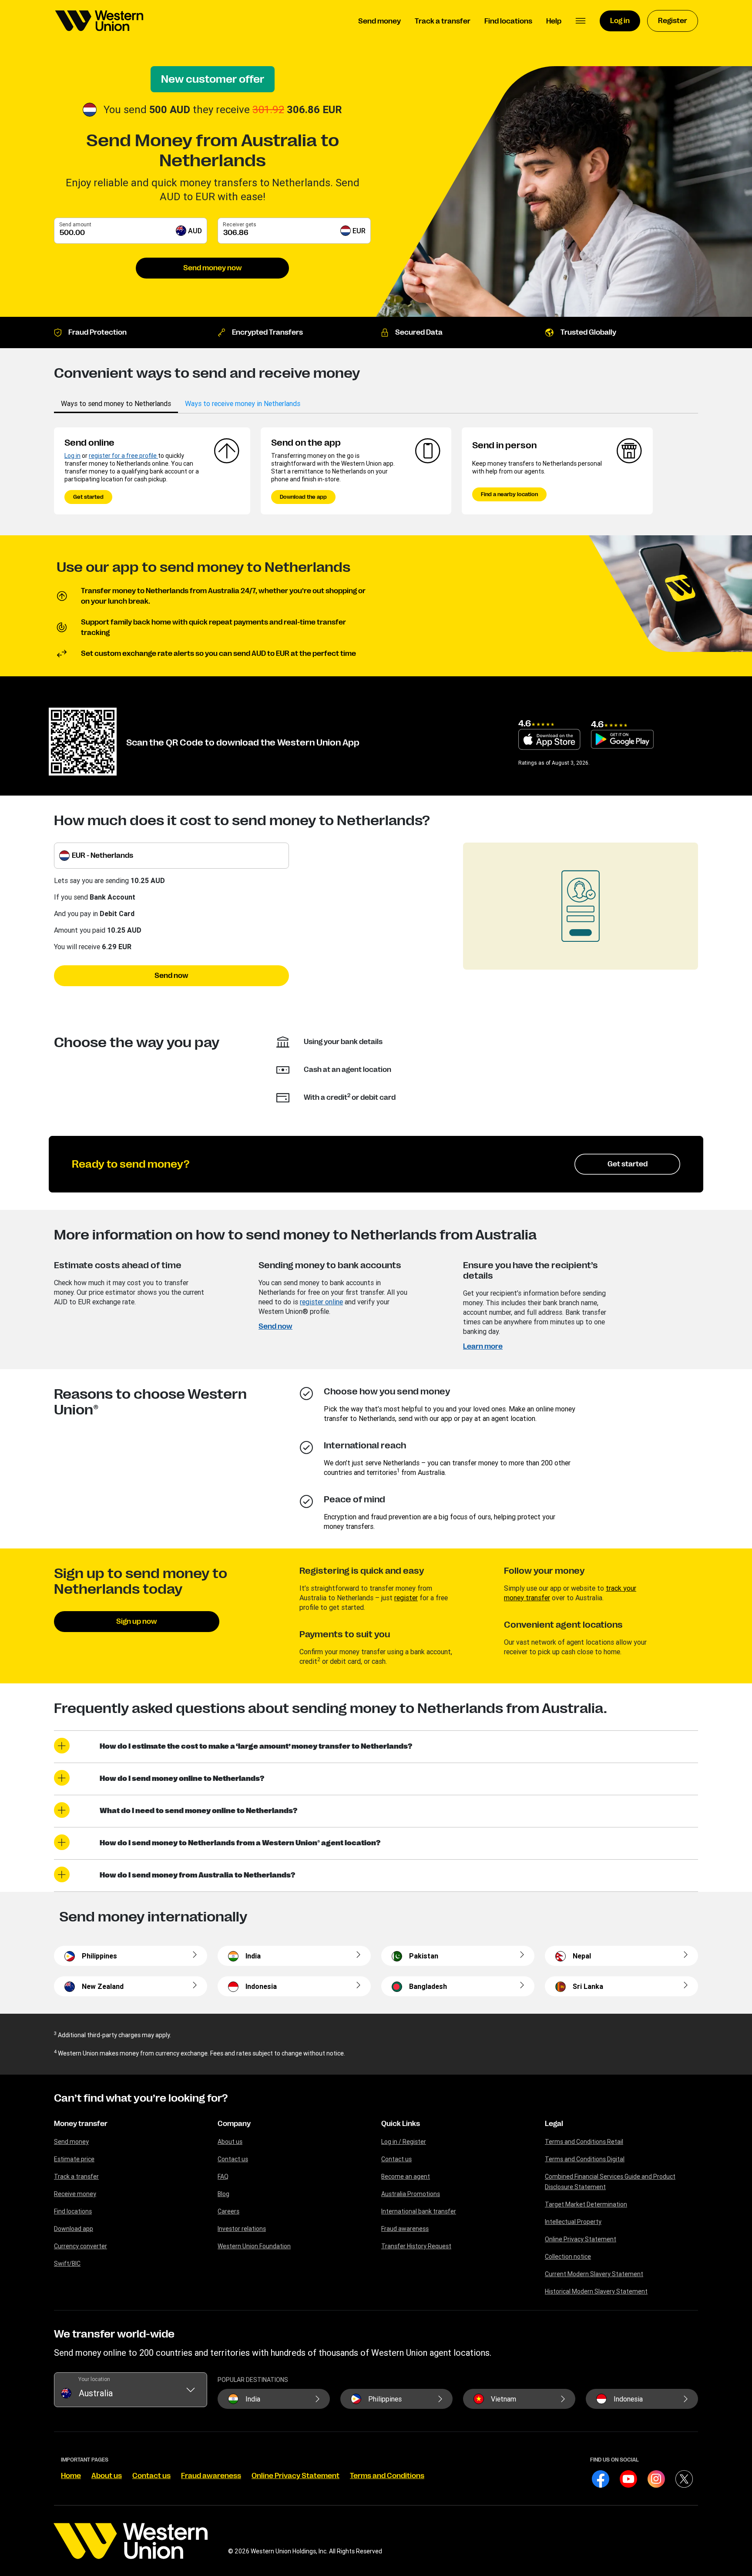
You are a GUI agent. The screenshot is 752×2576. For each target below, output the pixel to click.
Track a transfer (76, 2176)
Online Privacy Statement (581, 2239)
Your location (94, 2379)
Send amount (75, 224)
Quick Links (401, 2124)
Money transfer (81, 2124)
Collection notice (568, 2257)
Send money (71, 2142)
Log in (72, 456)
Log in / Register (404, 2142)
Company (234, 2124)
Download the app (303, 497)
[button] (581, 21)
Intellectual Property (573, 2222)
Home (71, 2476)
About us (230, 2142)
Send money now (213, 268)
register (406, 1598)
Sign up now (137, 1622)
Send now (171, 976)
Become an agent (406, 2176)
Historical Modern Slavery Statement (596, 2291)
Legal (554, 2124)
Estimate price (74, 2159)
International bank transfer (419, 2211)
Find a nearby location (509, 494)
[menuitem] (99, 21)
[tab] (116, 403)
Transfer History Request (416, 2246)
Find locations (73, 2211)
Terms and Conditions (387, 2476)
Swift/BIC (67, 2264)
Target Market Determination (586, 2204)
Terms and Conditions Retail (584, 2142)
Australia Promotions (411, 2194)
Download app (74, 2229)
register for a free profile (123, 456)
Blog (223, 2194)
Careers (228, 2211)
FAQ (223, 2176)
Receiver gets (240, 224)
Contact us (233, 2159)
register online (321, 1302)
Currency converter (81, 2246)
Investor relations (242, 2229)
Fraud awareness (405, 2229)
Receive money (75, 2194)
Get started (88, 497)
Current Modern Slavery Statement (594, 2274)
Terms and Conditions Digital (585, 2159)
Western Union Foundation (254, 2246)
